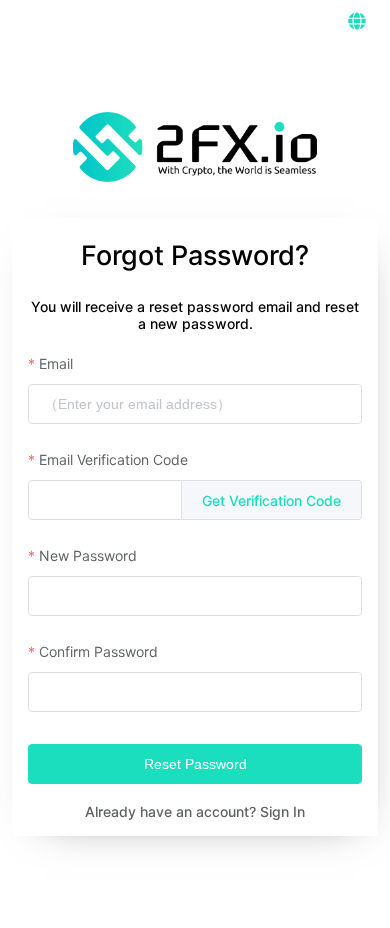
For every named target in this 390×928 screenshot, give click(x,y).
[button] (357, 21)
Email (56, 363)
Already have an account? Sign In (195, 811)
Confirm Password (98, 651)
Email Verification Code (113, 459)
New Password (88, 555)
